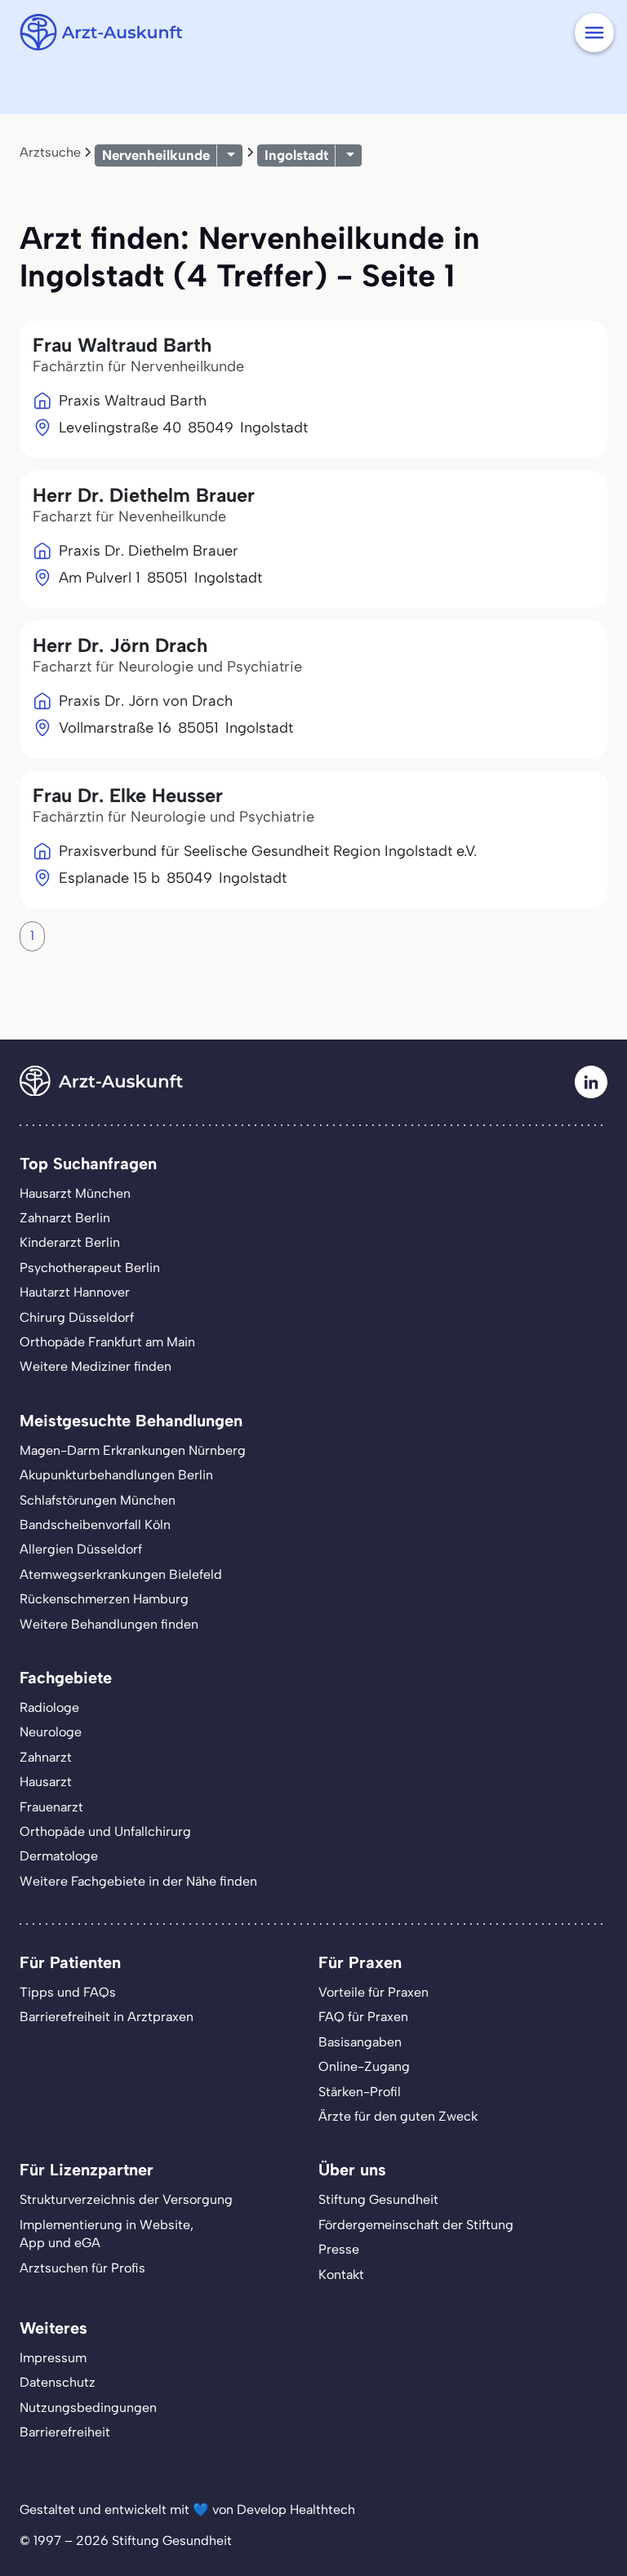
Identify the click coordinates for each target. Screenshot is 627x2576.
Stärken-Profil (360, 2092)
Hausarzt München (75, 1193)
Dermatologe (59, 1856)
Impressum (53, 2358)
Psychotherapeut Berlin (90, 1268)
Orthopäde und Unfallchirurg (105, 1831)
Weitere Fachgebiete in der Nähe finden (138, 1881)
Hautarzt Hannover (75, 1292)
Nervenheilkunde (156, 155)
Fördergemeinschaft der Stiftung (416, 2225)
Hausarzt (46, 1782)
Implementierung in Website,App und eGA (107, 2234)
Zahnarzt (46, 1757)
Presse (339, 2249)
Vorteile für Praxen (374, 1992)
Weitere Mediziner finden (96, 1366)
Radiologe (49, 1707)
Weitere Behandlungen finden (109, 1624)
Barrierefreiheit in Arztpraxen (107, 2017)
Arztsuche (50, 152)
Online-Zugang (364, 2066)
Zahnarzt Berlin (65, 1218)
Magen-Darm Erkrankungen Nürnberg (133, 1450)
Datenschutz (58, 2382)
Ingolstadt (296, 155)
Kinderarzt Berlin (70, 1242)
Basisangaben (360, 2042)
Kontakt (341, 2275)
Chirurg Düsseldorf (77, 1317)
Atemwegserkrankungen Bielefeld (121, 1574)
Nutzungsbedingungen (88, 2408)
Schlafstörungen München (98, 1500)
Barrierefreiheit (65, 2432)
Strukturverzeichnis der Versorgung (126, 2199)
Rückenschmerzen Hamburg (104, 1599)
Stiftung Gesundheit (378, 2199)
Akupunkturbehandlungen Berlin (116, 1475)
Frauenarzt (51, 1807)
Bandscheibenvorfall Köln (95, 1525)
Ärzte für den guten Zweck (398, 2116)
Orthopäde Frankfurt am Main (107, 1342)
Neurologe (51, 1732)
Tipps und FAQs (68, 1992)
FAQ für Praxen (363, 2017)
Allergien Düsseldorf (81, 1549)
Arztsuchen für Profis (82, 2268)
